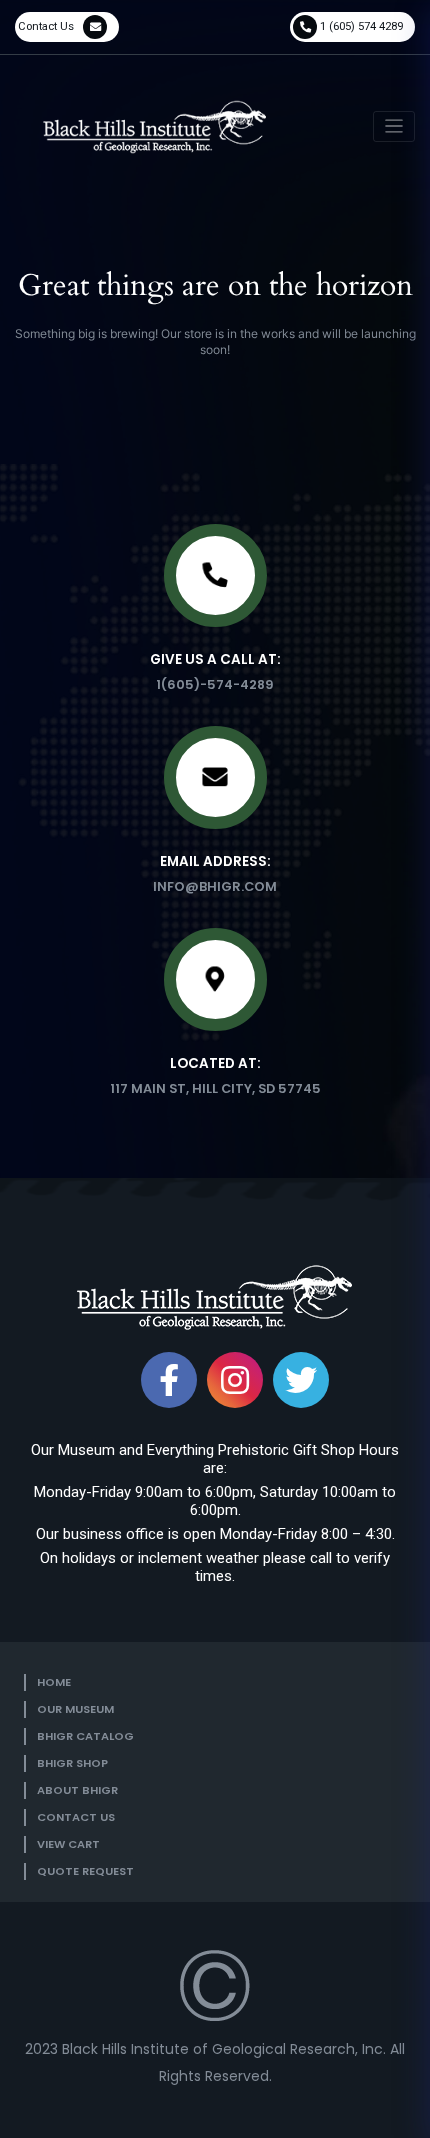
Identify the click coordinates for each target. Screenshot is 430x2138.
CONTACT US (76, 1817)
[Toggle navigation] (394, 126)
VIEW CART (68, 1844)
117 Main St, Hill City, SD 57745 (215, 1088)
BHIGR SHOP (72, 1763)
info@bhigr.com (215, 886)
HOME (54, 1682)
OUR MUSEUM (75, 1709)
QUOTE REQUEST (85, 1871)
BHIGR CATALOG (85, 1736)
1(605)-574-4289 (215, 684)
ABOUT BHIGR (77, 1790)
